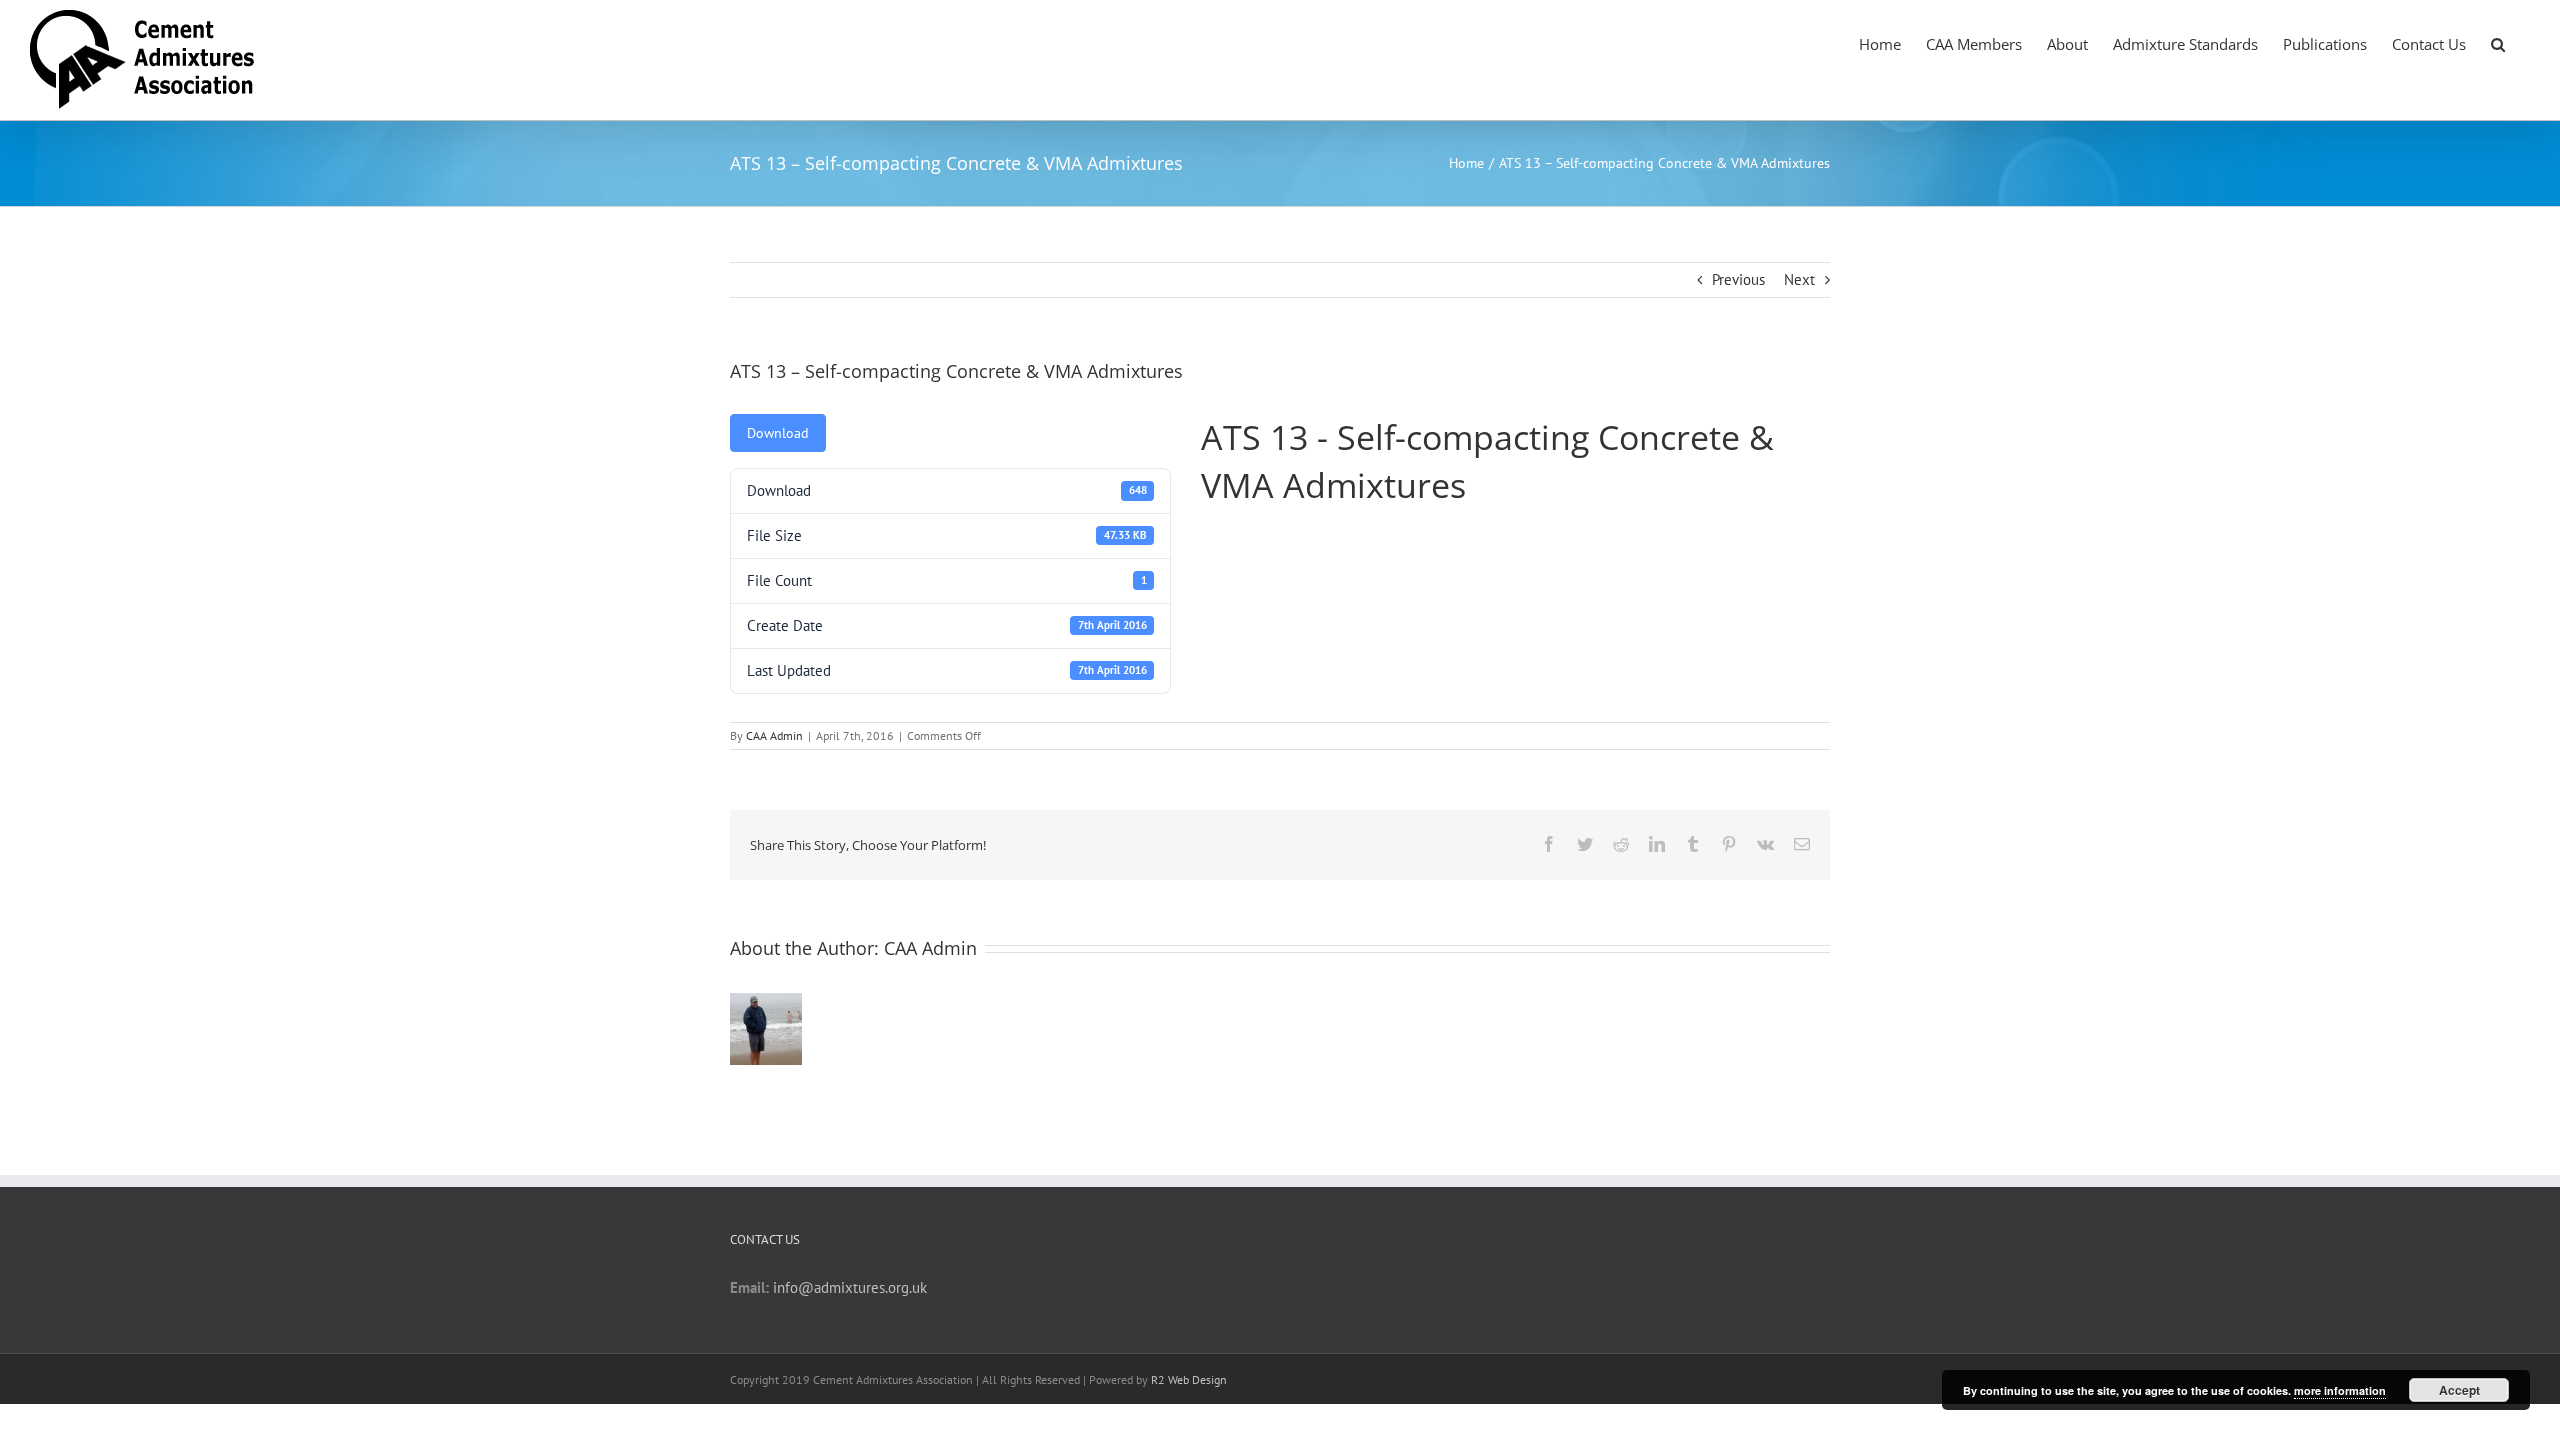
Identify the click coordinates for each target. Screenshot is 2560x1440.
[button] (2498, 43)
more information (2340, 1390)
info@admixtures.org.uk (850, 1287)
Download (778, 433)
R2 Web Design (1189, 1379)
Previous (1738, 279)
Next (1799, 279)
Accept (2459, 1390)
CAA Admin (774, 735)
